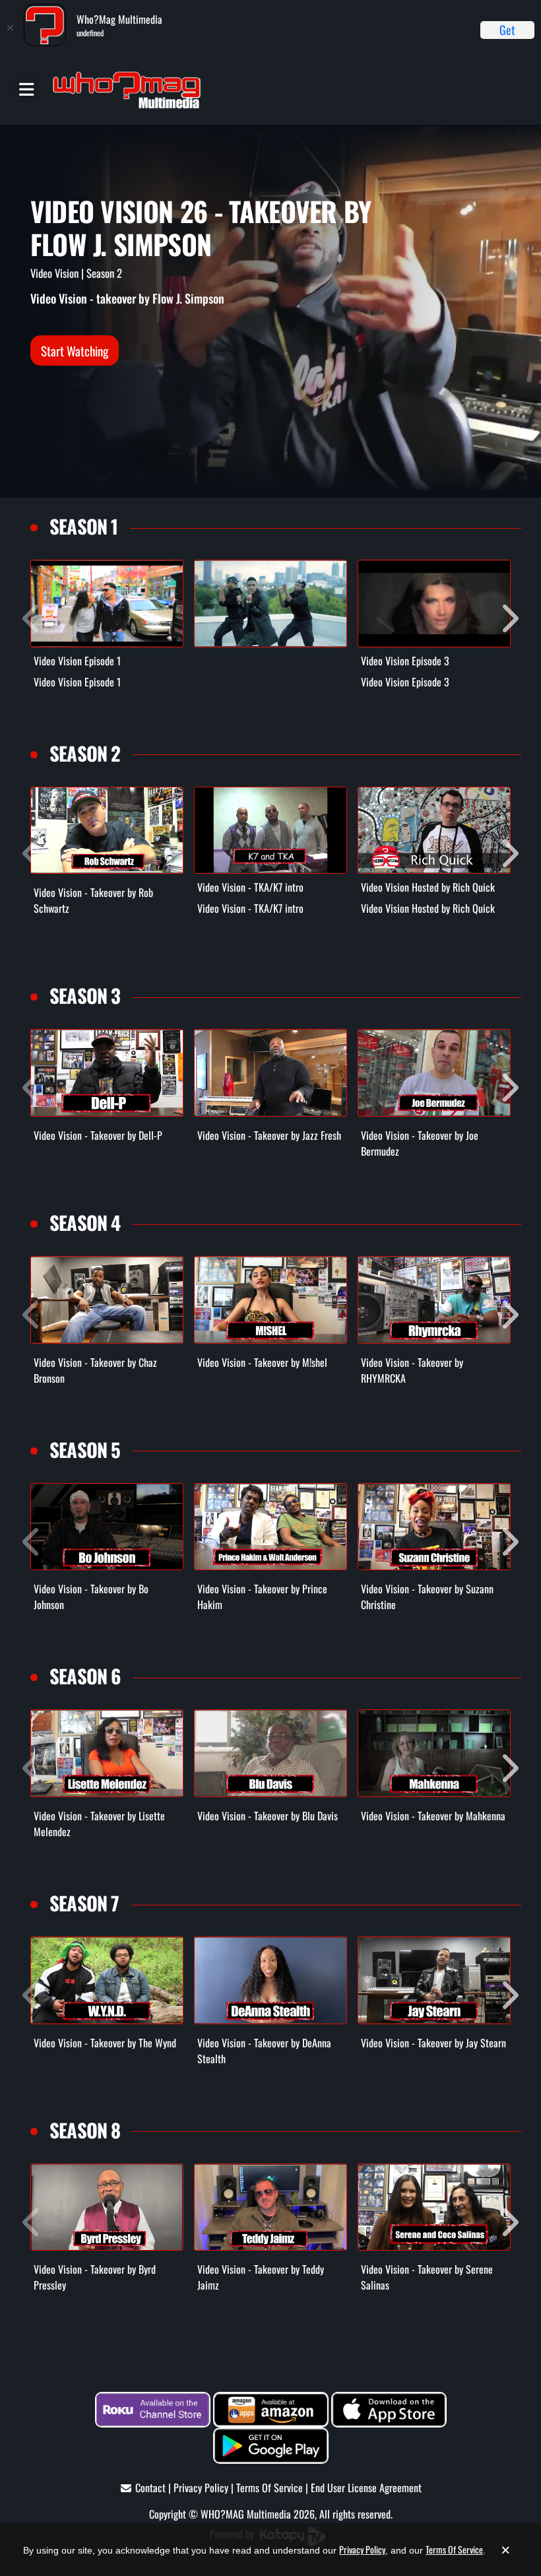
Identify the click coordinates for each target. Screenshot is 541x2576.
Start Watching (75, 350)
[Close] (10, 28)
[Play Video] (107, 604)
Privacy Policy (201, 2488)
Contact (150, 2488)
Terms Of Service (270, 2488)
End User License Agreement (366, 2488)
